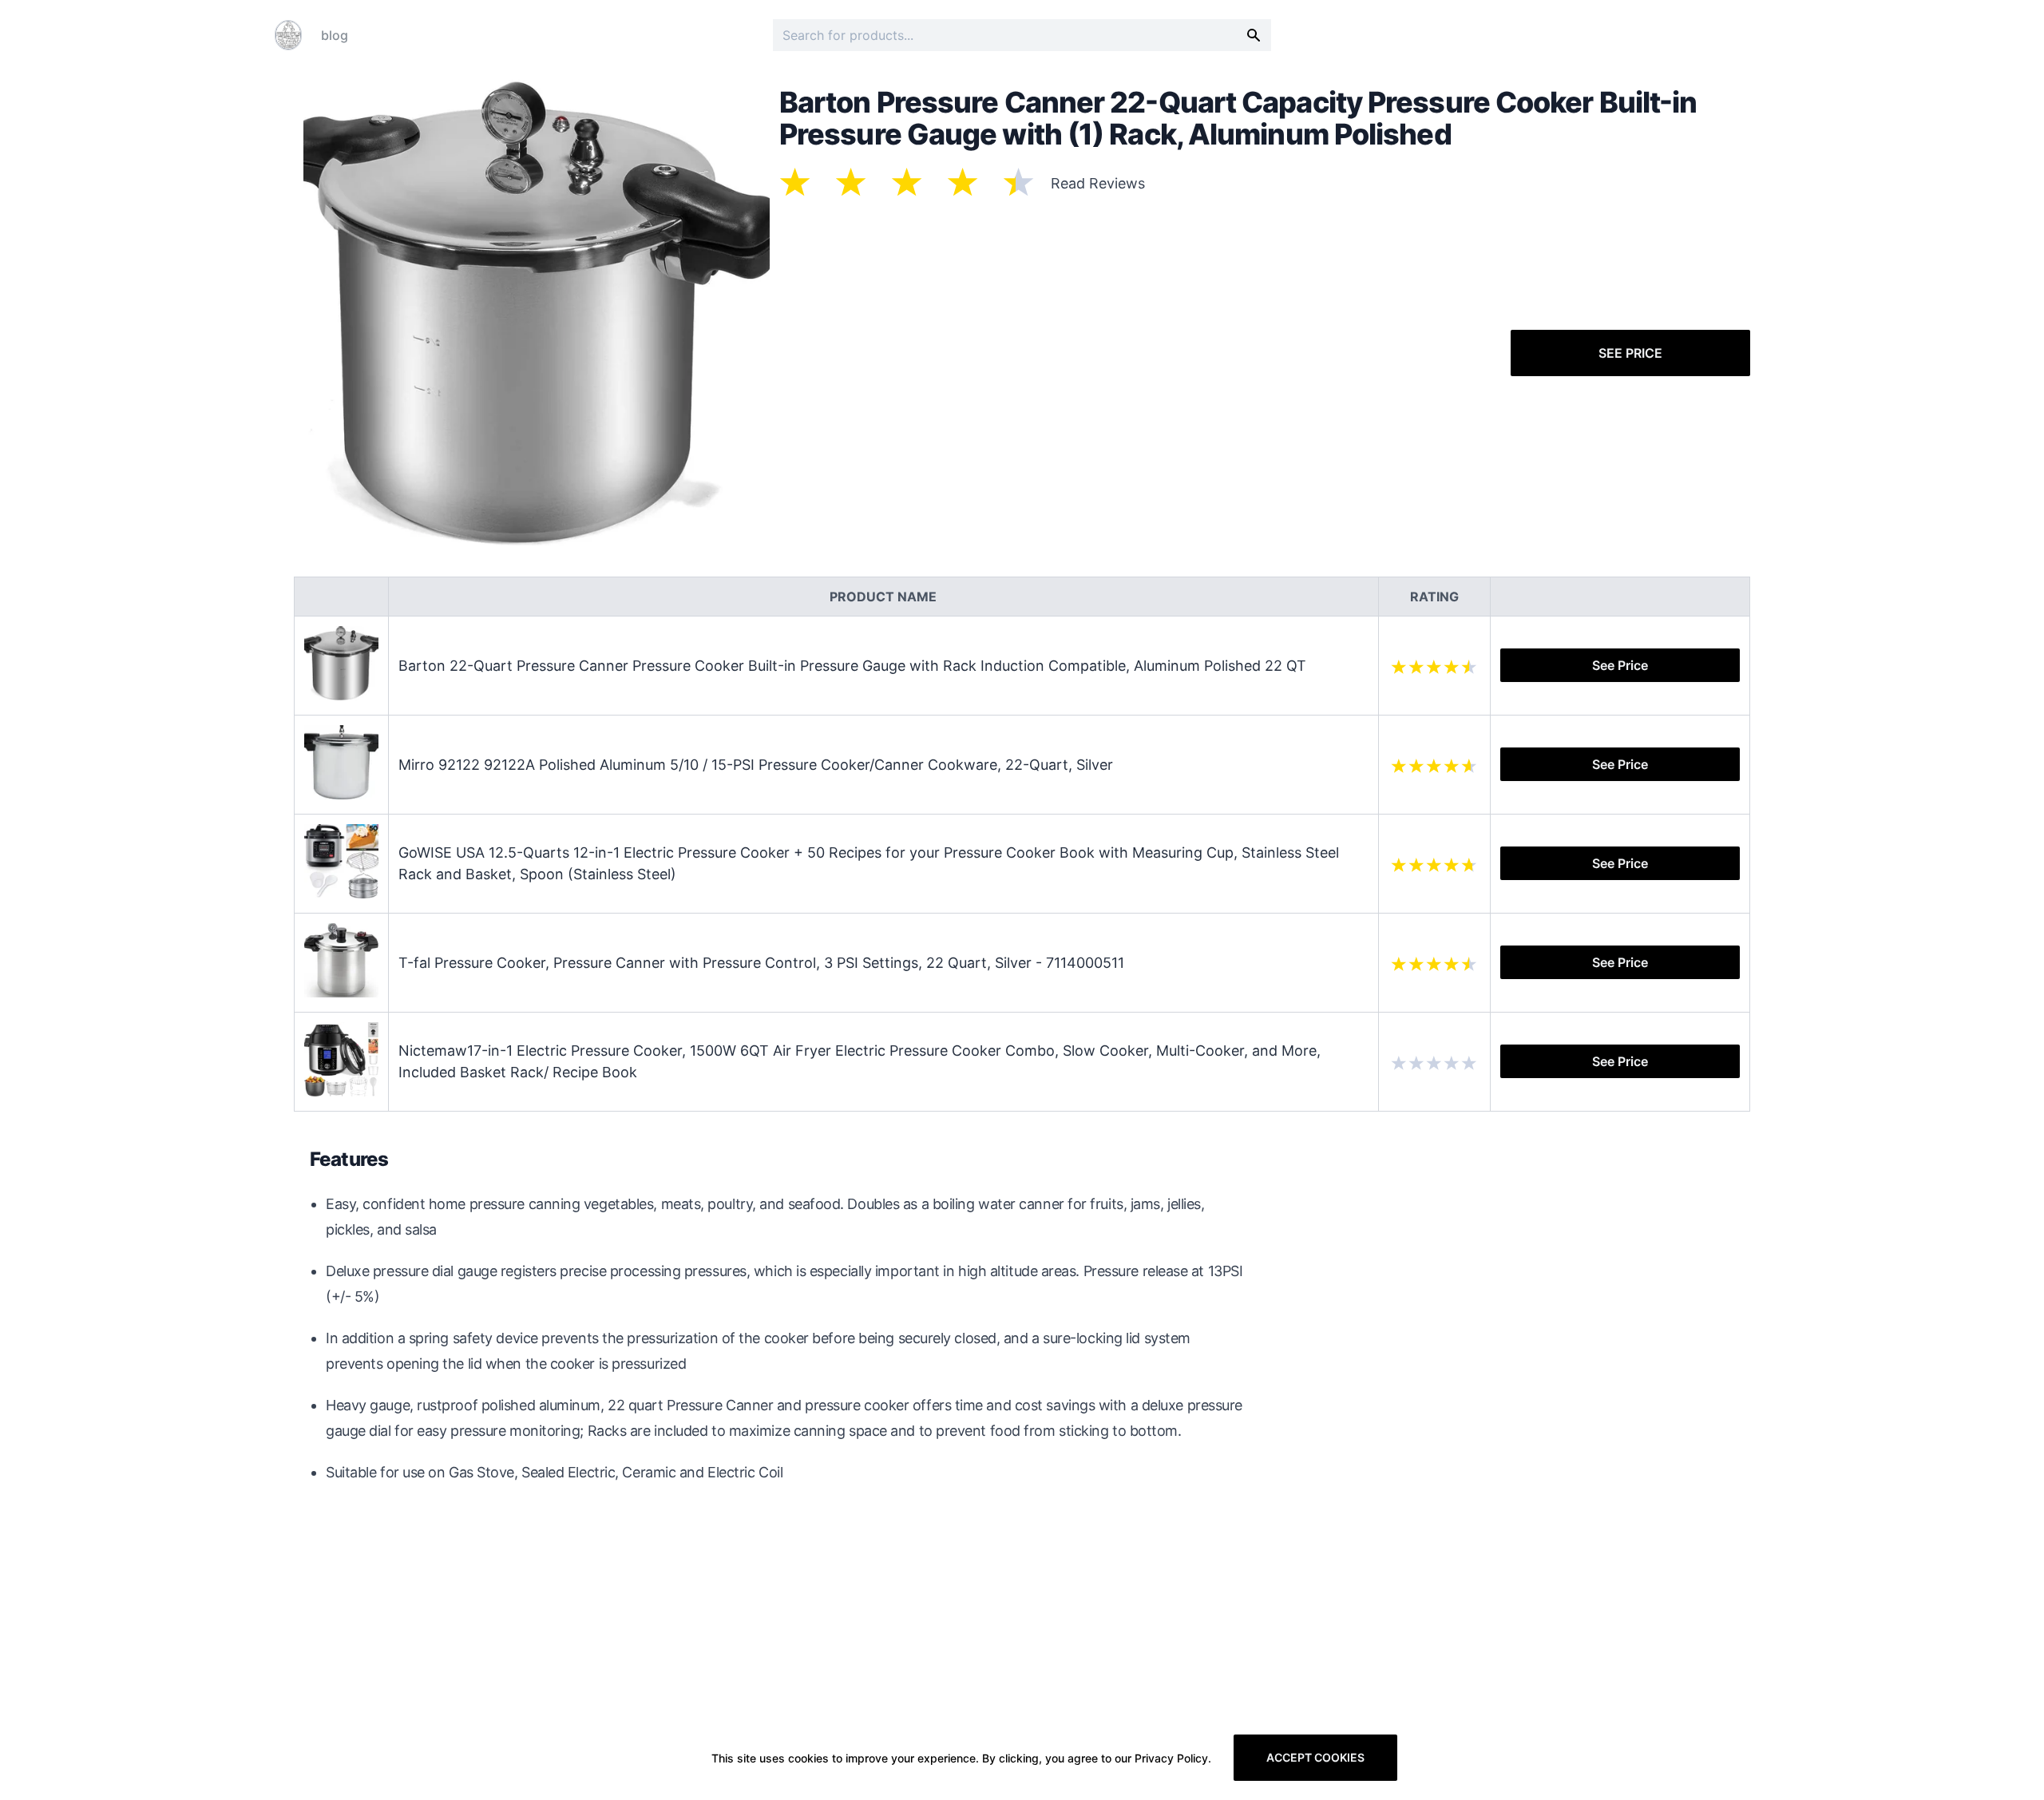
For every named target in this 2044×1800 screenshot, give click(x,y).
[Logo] (288, 35)
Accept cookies (1315, 1757)
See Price (1630, 353)
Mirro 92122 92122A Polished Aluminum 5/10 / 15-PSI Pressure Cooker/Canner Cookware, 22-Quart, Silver (756, 765)
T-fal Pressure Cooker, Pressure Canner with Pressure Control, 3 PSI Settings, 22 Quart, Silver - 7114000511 (761, 963)
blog (335, 35)
